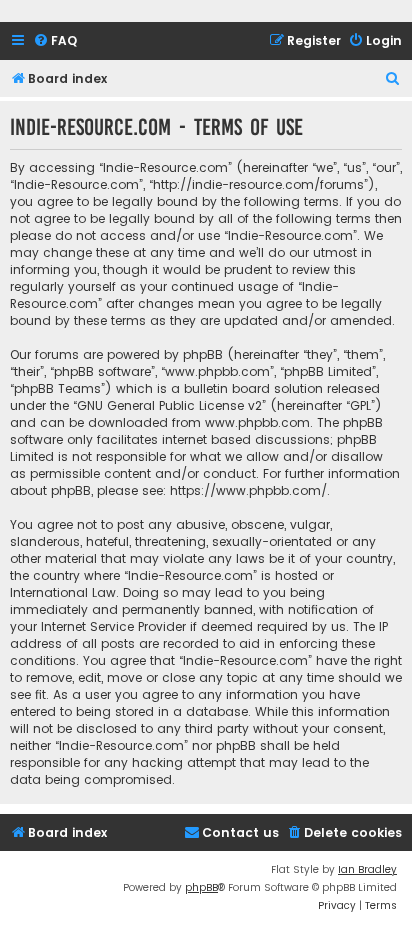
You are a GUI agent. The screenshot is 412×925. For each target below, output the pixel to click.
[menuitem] (55, 41)
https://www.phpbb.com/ (248, 490)
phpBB (201, 887)
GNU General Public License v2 (169, 405)
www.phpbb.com (257, 422)
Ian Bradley (367, 869)
